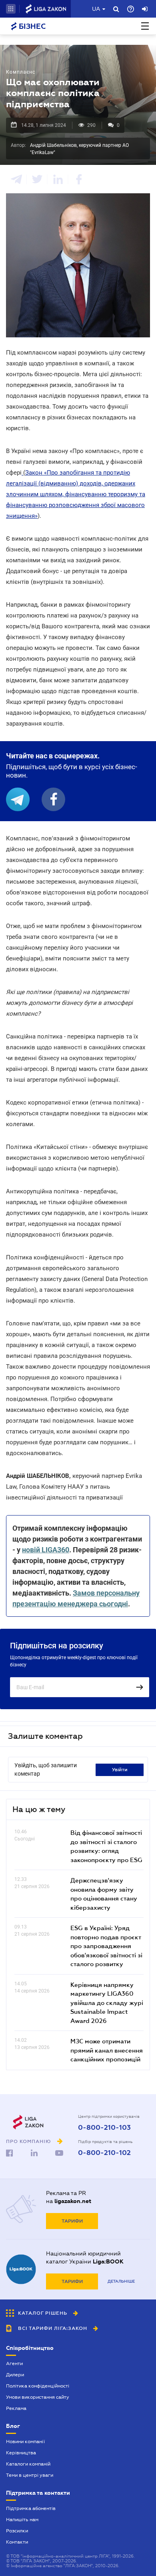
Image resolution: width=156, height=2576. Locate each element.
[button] (11, 9)
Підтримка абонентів (31, 2508)
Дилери (15, 2375)
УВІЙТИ (120, 1770)
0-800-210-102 (104, 2153)
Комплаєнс (21, 72)
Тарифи (72, 2221)
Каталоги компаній (28, 2464)
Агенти (14, 2364)
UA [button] (96, 9)
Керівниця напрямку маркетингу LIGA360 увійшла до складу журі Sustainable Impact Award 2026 (107, 2003)
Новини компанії (25, 2442)
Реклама (16, 2408)
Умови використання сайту (38, 2397)
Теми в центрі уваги (30, 2475)
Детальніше (121, 2281)
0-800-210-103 (104, 2128)
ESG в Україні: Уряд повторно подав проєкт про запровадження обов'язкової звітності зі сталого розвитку (106, 1946)
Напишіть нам (22, 2520)
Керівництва (21, 2453)
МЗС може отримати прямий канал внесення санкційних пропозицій (107, 2050)
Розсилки (17, 2531)
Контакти (17, 2542)
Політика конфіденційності (38, 2386)
